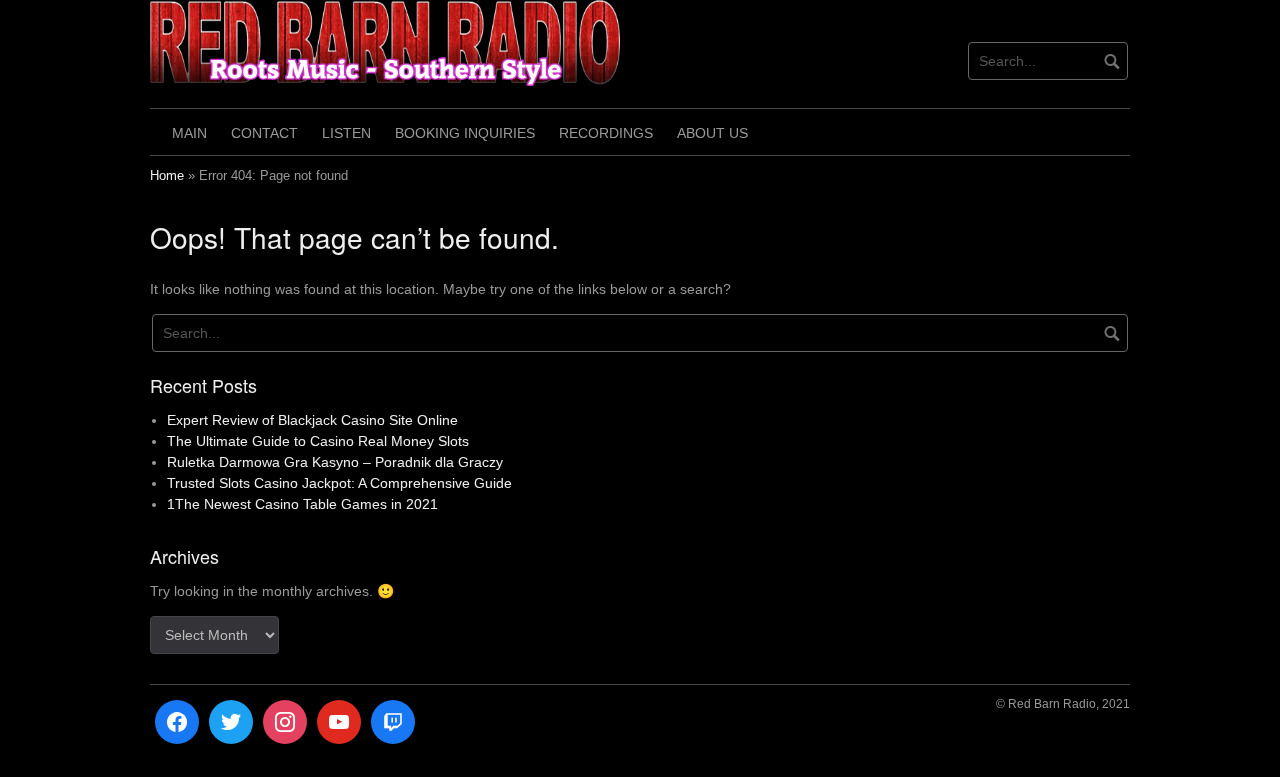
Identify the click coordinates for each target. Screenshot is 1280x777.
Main (189, 133)
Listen (346, 133)
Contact (264, 133)
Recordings (606, 133)
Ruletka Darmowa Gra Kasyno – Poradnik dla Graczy (335, 462)
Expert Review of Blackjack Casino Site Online (312, 420)
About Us (712, 133)
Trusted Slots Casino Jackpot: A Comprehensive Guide (339, 483)
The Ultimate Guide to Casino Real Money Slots (318, 441)
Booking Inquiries (465, 133)
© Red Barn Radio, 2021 (1063, 704)
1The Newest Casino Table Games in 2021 (302, 504)
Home (167, 176)
